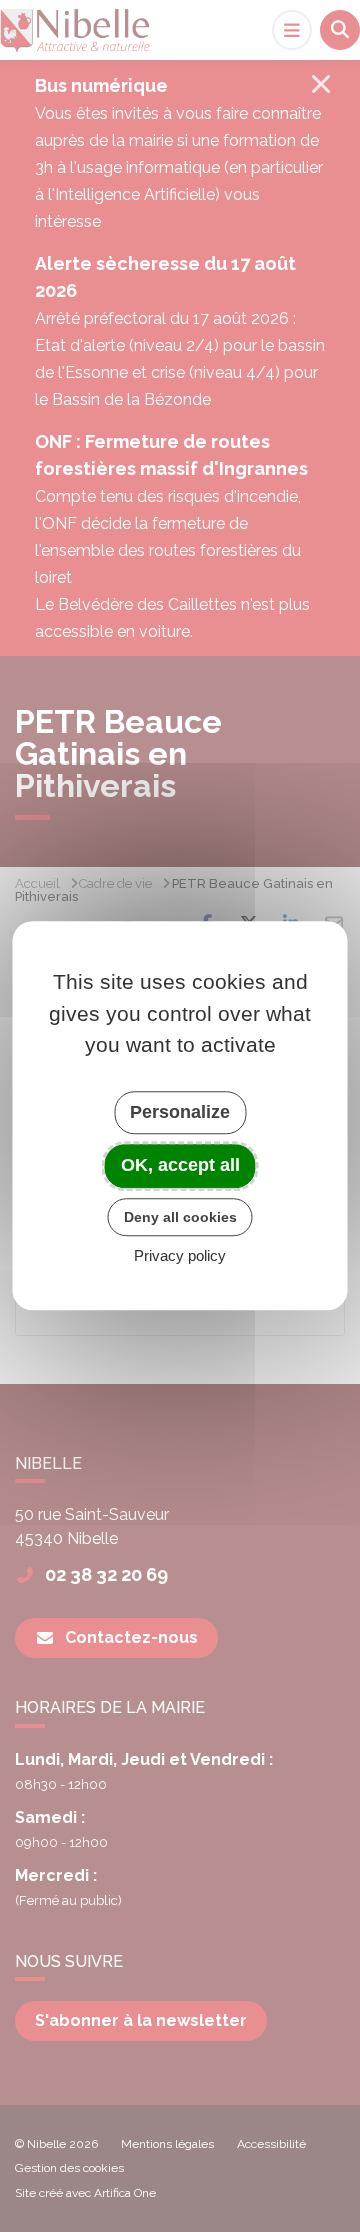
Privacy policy (180, 1256)
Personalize (180, 1112)
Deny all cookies (180, 1217)
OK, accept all (180, 1165)
